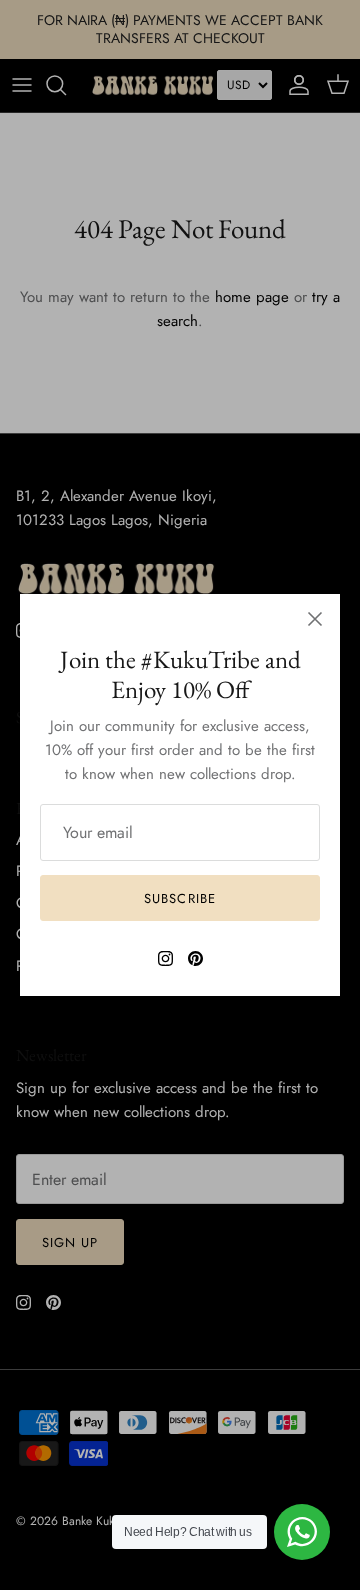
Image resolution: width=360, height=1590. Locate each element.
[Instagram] (165, 958)
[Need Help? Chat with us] (302, 1532)
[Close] (315, 619)
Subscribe (179, 898)
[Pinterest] (195, 958)
